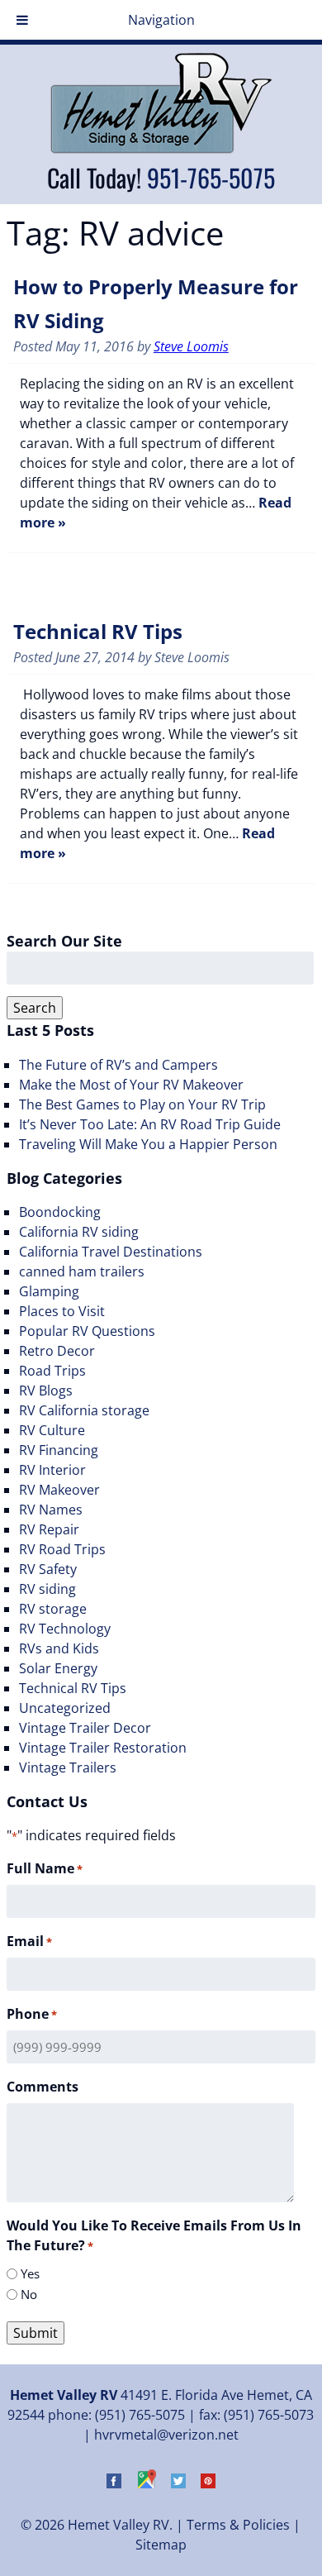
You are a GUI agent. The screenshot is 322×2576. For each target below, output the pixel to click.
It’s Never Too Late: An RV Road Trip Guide (150, 1124)
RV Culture (52, 1430)
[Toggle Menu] (22, 20)
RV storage (53, 1609)
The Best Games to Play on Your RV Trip (142, 1104)
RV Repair (49, 1529)
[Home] (161, 149)
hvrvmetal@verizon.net (166, 2435)
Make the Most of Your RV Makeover (131, 1085)
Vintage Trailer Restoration (103, 1748)
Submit (36, 2333)
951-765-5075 (211, 177)
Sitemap (161, 2545)
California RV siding (79, 1232)
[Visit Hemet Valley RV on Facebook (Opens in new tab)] (114, 2483)
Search (35, 1008)
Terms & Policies (238, 2525)
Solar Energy (58, 1668)
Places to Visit (62, 1311)
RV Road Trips (62, 1549)
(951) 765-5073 (269, 2415)
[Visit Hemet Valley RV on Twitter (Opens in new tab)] (178, 2483)
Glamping (49, 1291)
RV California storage (84, 1410)
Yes (30, 2273)
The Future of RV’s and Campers (118, 1065)
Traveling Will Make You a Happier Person (148, 1144)
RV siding (47, 1589)
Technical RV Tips (98, 631)
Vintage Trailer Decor (85, 1728)
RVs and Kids (59, 1648)
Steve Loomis (191, 346)
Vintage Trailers (68, 1767)
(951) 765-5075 (140, 2415)
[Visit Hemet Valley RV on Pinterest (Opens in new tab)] (208, 2483)
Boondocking (60, 1212)
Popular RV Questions (87, 1331)
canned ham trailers (82, 1271)
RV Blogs (46, 1391)
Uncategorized (65, 1708)
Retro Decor (57, 1351)
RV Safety (48, 1569)
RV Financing (59, 1450)
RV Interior (52, 1470)
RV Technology (65, 1629)
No (29, 2294)
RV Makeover (59, 1490)
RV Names (51, 1510)
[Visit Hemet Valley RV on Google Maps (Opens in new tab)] (146, 2483)
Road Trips (52, 1371)
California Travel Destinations (111, 1252)
